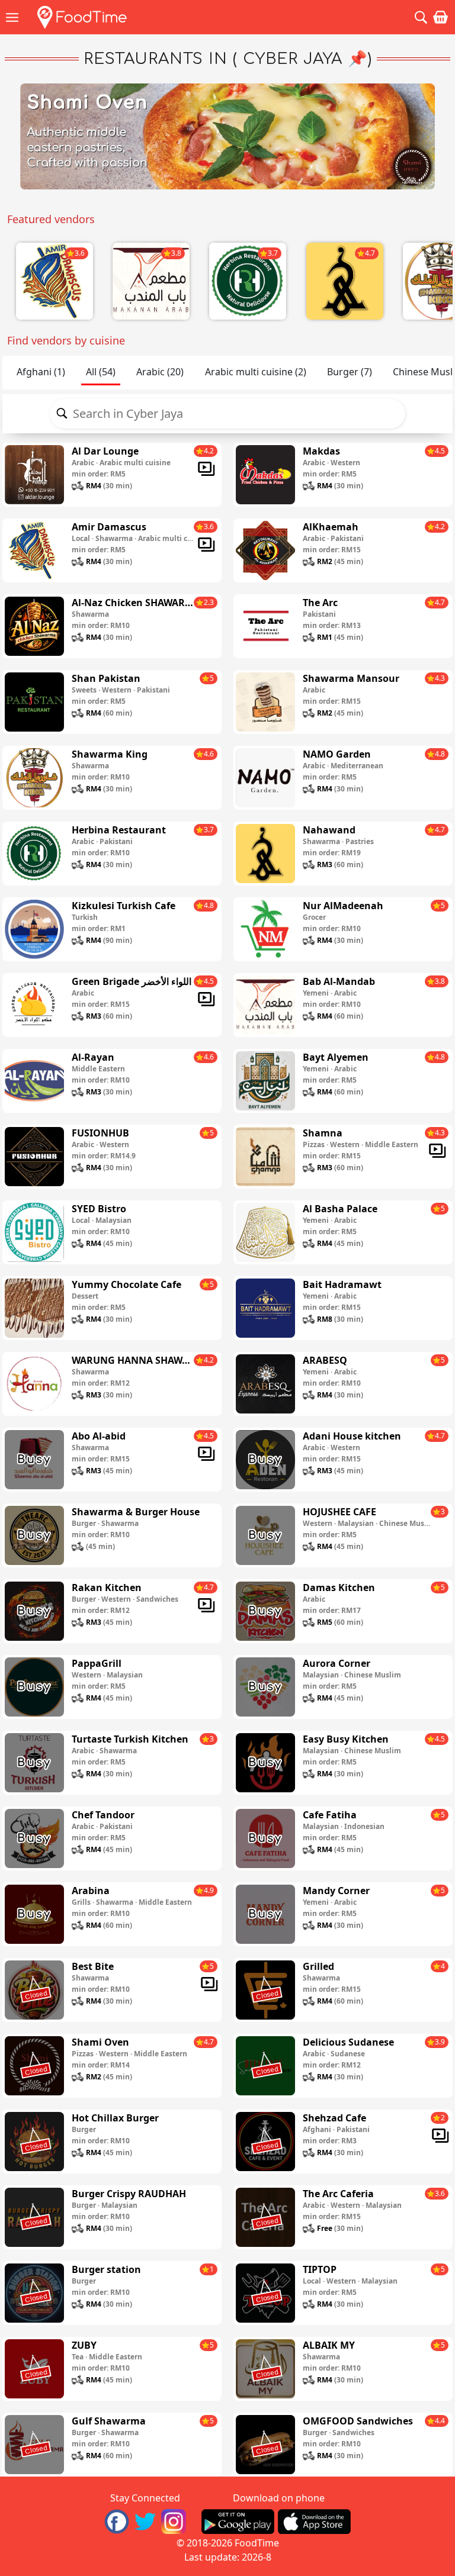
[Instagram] (174, 2520)
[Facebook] (117, 2520)
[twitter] (145, 2520)
